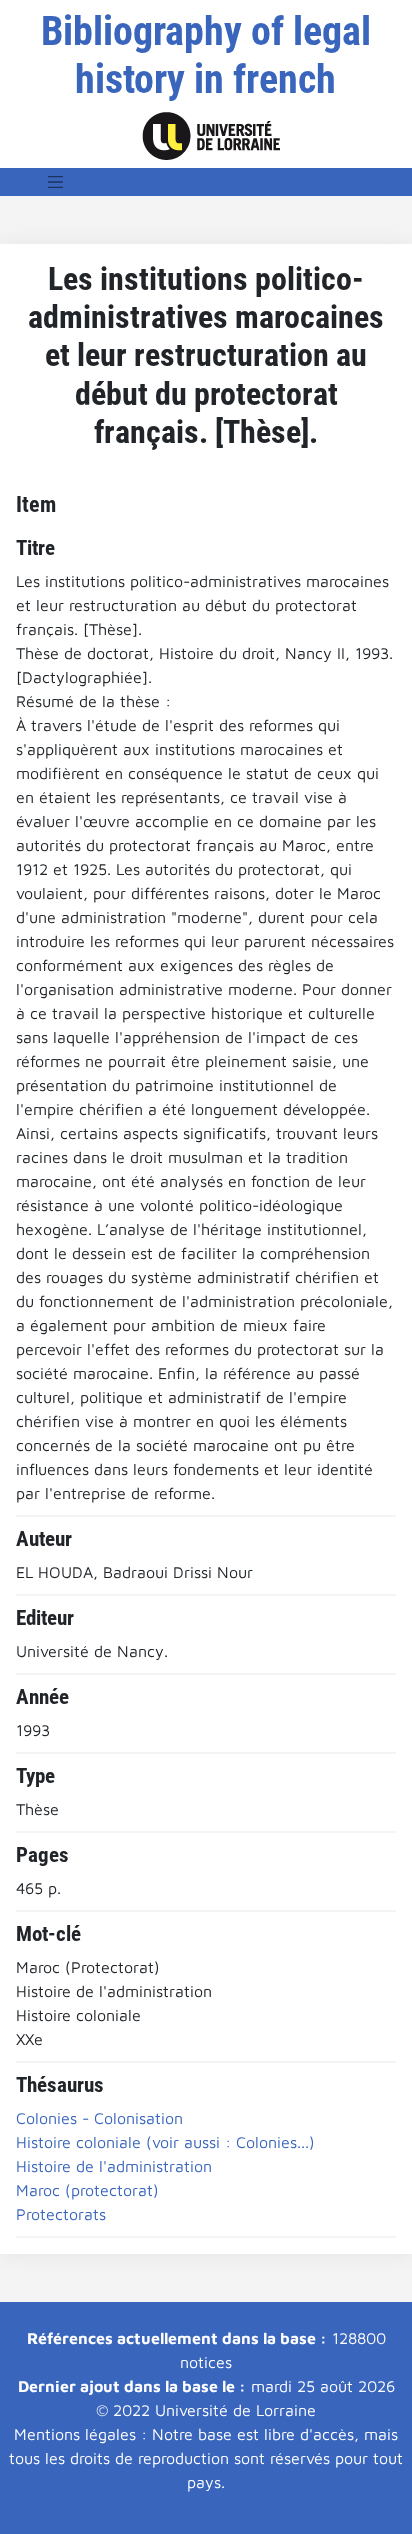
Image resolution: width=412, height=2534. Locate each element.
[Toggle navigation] (56, 182)
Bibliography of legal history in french (206, 55)
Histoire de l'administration (114, 2166)
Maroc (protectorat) (87, 2190)
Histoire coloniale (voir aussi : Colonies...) (165, 2142)
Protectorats (61, 2214)
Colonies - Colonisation (99, 2118)
